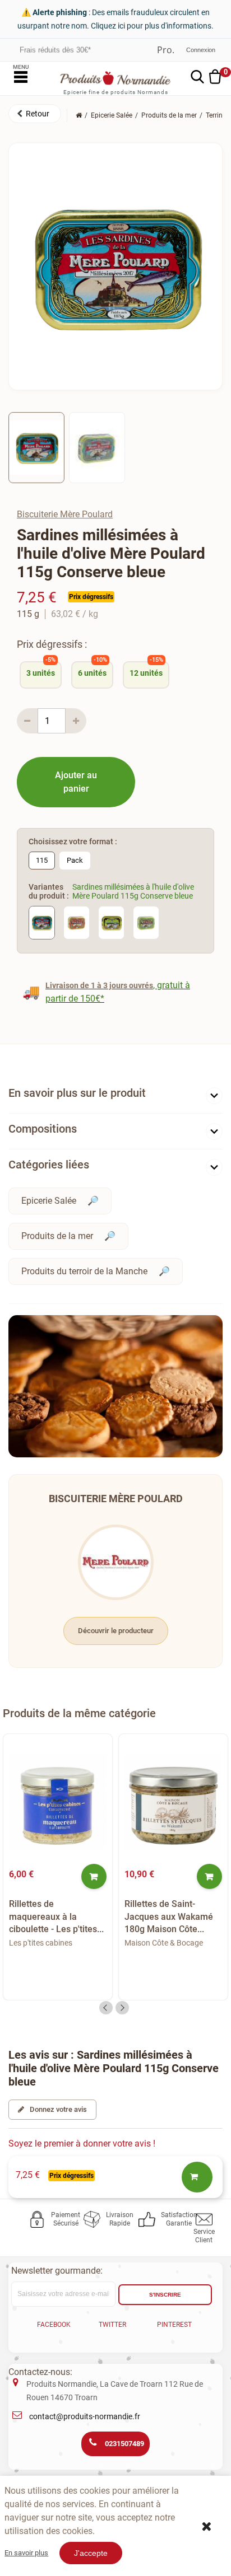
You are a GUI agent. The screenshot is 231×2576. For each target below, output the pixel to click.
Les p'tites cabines (41, 1943)
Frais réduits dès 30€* (55, 50)
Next (122, 2008)
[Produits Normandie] (116, 78)
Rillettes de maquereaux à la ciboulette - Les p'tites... (56, 1916)
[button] (35, 114)
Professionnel (166, 50)
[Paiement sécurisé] (39, 2219)
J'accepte (91, 2553)
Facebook (54, 2325)
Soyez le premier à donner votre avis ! (82, 2143)
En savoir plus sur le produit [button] (77, 1093)
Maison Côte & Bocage (164, 1943)
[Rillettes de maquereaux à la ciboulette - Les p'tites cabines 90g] (58, 1802)
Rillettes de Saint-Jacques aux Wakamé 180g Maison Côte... (169, 1916)
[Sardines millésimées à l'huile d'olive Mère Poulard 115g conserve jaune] (111, 922)
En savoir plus (26, 2553)
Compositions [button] (43, 1129)
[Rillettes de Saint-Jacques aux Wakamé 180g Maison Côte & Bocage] (173, 1802)
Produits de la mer (57, 1236)
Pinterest (174, 2325)
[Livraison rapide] (94, 2219)
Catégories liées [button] (49, 1165)
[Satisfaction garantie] (149, 2219)
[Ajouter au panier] (94, 1876)
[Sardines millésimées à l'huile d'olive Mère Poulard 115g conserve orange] (77, 922)
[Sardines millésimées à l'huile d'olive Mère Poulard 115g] (36, 447)
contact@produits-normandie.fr (85, 2416)
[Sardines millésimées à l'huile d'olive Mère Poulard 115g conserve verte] (146, 922)
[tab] (115, 1095)
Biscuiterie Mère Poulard (65, 514)
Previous (106, 2008)
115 (42, 860)
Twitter (112, 2325)
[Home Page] (79, 115)
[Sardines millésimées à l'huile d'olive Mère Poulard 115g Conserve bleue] (42, 922)
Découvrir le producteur (116, 1631)
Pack (75, 860)
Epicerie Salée (49, 1201)
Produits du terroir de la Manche (84, 1271)
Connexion (201, 50)
